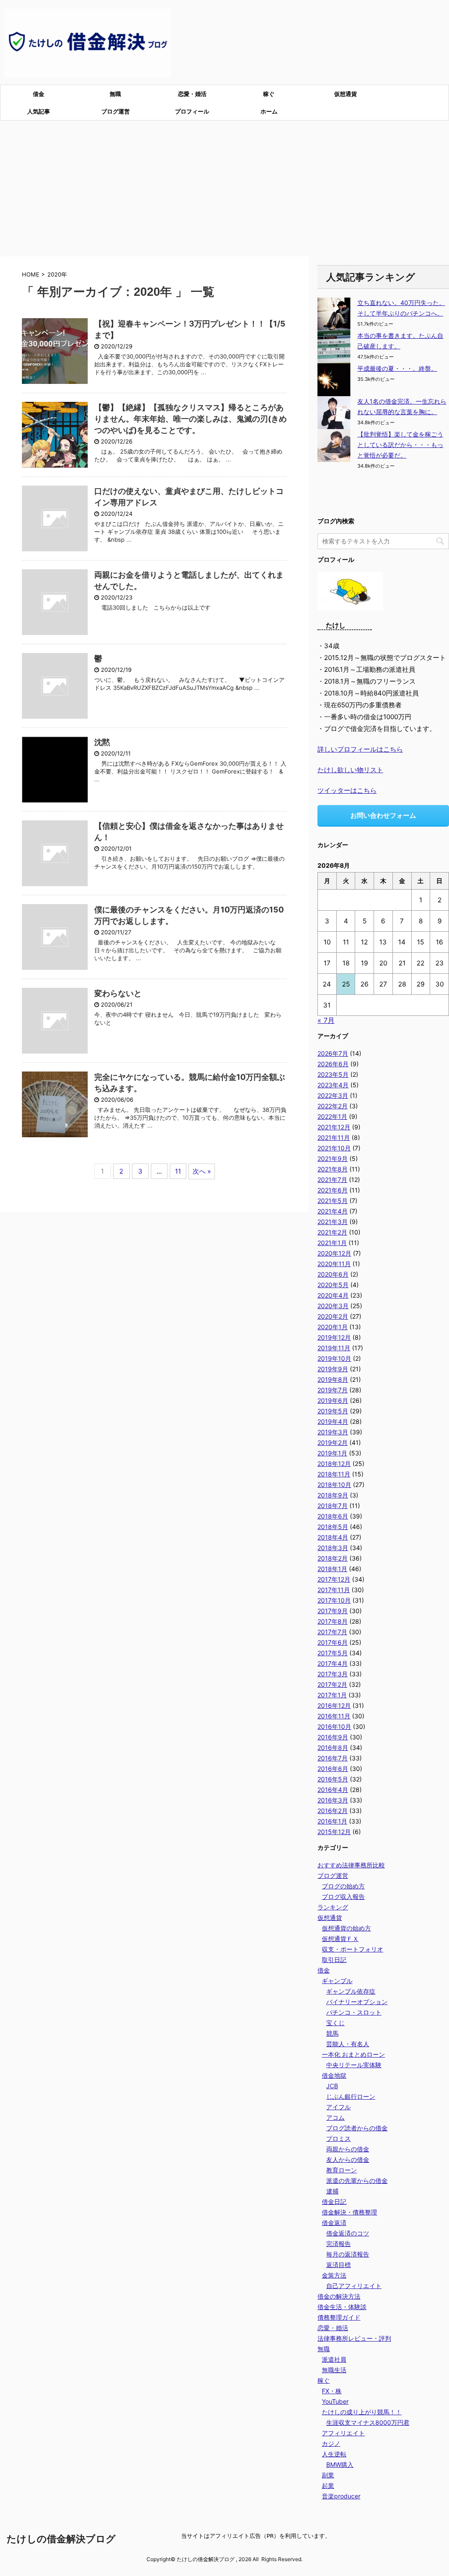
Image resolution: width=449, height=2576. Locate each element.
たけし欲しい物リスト (350, 770)
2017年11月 (334, 1590)
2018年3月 (333, 1548)
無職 (115, 94)
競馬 (332, 2033)
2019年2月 (333, 1442)
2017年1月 (332, 1695)
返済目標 (339, 2265)
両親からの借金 (348, 2149)
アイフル (339, 2107)
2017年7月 (332, 1632)
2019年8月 (333, 1379)
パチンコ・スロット (354, 2012)
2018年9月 (333, 1495)
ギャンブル (337, 1981)
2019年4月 (333, 1421)
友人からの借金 (348, 2159)
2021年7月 (332, 1180)
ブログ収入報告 (343, 1897)
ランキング (333, 1907)
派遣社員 (334, 2359)
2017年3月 (333, 1674)
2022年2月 (333, 1106)
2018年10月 (334, 1485)
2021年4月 (333, 1211)
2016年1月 (332, 1821)
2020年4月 (333, 1295)
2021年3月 (333, 1222)
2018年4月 (333, 1537)
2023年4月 (333, 1085)
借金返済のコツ (348, 2233)
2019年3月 (333, 1432)
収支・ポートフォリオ (353, 1949)
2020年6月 (333, 1274)
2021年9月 (333, 1158)
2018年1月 (332, 1569)
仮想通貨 (346, 94)
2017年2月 (332, 1684)
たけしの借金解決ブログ (61, 2539)
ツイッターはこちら (347, 790)
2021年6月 (333, 1190)
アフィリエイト (343, 2433)
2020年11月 (334, 1264)
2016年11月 (334, 1716)
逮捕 (332, 2191)
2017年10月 (334, 1600)
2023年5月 (333, 1074)
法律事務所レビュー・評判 (354, 2338)
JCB (332, 2086)
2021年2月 (332, 1232)
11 (178, 1171)
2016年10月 (334, 1726)
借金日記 (334, 2202)
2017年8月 (333, 1621)
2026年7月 (333, 1053)
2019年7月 (333, 1390)
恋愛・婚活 (192, 94)
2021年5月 (333, 1201)
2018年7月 (333, 1506)
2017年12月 (334, 1579)
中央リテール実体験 (354, 2065)
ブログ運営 (116, 111)
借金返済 (334, 2223)
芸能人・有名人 (348, 2044)
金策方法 (334, 2275)
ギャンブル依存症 (351, 1991)
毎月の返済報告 (348, 2254)
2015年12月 (334, 1832)
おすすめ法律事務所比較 (351, 1865)
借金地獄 (334, 2075)
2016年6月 (333, 1769)
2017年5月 (333, 1653)
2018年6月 (333, 1516)
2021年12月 (334, 1127)
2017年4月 (333, 1663)
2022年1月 (332, 1116)
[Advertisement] (224, 186)
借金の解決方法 (339, 2296)
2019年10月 (334, 1358)
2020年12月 (334, 1253)
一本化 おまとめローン (353, 2054)
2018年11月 (334, 1474)
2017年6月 (333, 1642)
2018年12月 (334, 1464)
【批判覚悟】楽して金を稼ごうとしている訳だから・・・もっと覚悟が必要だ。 (400, 445)
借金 (39, 94)
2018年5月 (333, 1527)
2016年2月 (333, 1811)
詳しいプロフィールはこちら (360, 749)
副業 (328, 2475)
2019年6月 (333, 1400)
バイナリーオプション (357, 2002)
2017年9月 (333, 1611)
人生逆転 (334, 2454)
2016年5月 (333, 1779)
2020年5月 (333, 1285)
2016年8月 (333, 1747)
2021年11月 (334, 1137)
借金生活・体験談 (342, 2307)
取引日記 (334, 1960)
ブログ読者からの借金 (357, 2128)
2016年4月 (333, 1790)
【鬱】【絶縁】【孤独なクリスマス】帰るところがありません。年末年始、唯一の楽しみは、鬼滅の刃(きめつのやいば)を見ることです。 (191, 419)
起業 (328, 2486)
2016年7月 (333, 1758)
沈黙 (102, 742)
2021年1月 (332, 1243)
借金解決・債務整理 (349, 2212)
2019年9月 (333, 1369)
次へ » (202, 1171)
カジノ (331, 2443)
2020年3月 (333, 1306)
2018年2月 (333, 1558)
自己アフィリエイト (354, 2286)
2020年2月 (333, 1316)
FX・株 (332, 2391)
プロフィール (192, 111)
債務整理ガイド (339, 2317)
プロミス (339, 2138)
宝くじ (335, 2023)
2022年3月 (333, 1095)
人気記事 (39, 111)
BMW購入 (340, 2464)
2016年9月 (333, 1737)
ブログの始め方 (343, 1886)
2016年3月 (333, 1800)
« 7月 (326, 1020)
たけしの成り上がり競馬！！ (362, 2412)
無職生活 (334, 2370)
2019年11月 (334, 1348)
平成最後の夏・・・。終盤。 (397, 368)
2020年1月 (333, 1327)
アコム (335, 2117)
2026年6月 (333, 1064)
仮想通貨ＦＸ (340, 1939)
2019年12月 (334, 1337)
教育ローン (342, 2170)
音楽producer (341, 2496)
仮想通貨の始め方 (346, 1928)
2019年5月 (333, 1411)
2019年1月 (332, 1453)
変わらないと (118, 993)
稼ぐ (269, 94)
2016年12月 (334, 1705)
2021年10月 (334, 1148)
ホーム (269, 111)
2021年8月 (333, 1169)
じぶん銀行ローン (351, 2096)
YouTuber (335, 2401)
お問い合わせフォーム (383, 815)
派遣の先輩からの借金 (357, 2180)
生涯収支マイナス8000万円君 (368, 2422)
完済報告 (339, 2244)
